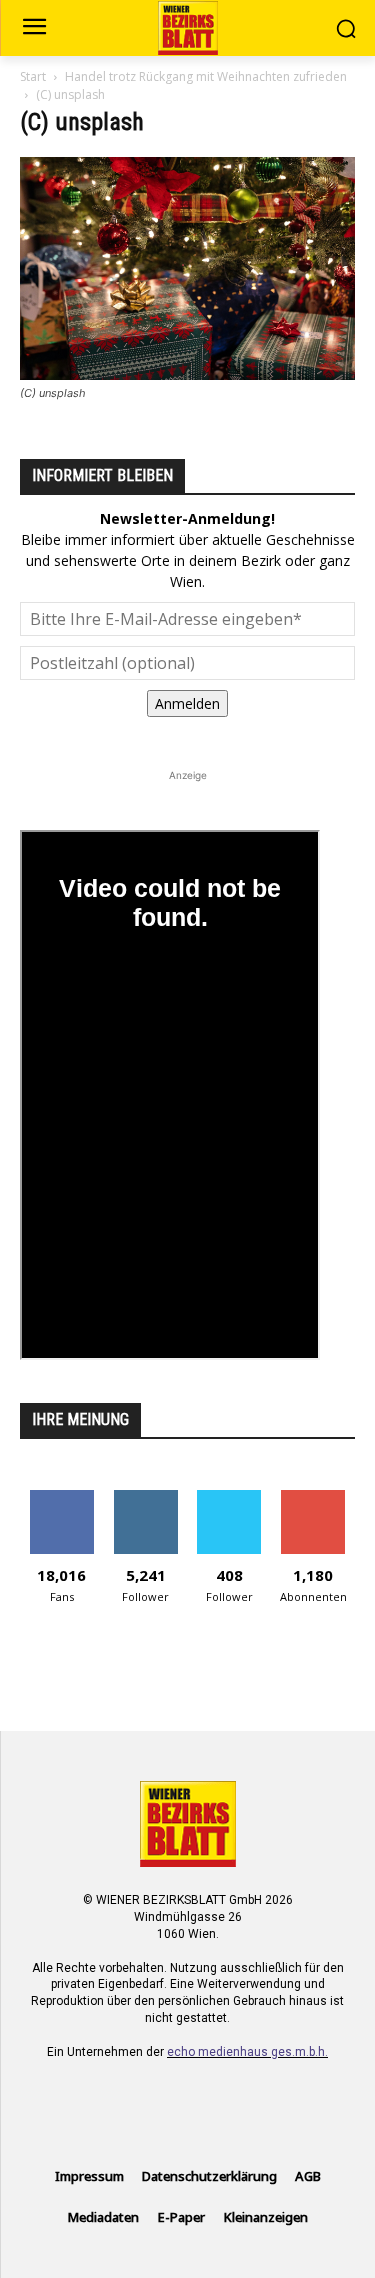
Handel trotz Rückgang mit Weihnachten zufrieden (206, 76)
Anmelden (187, 703)
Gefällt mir (61, 1497)
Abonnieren (313, 1497)
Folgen (145, 1497)
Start (33, 76)
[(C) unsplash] (187, 374)
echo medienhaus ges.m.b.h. (247, 2052)
